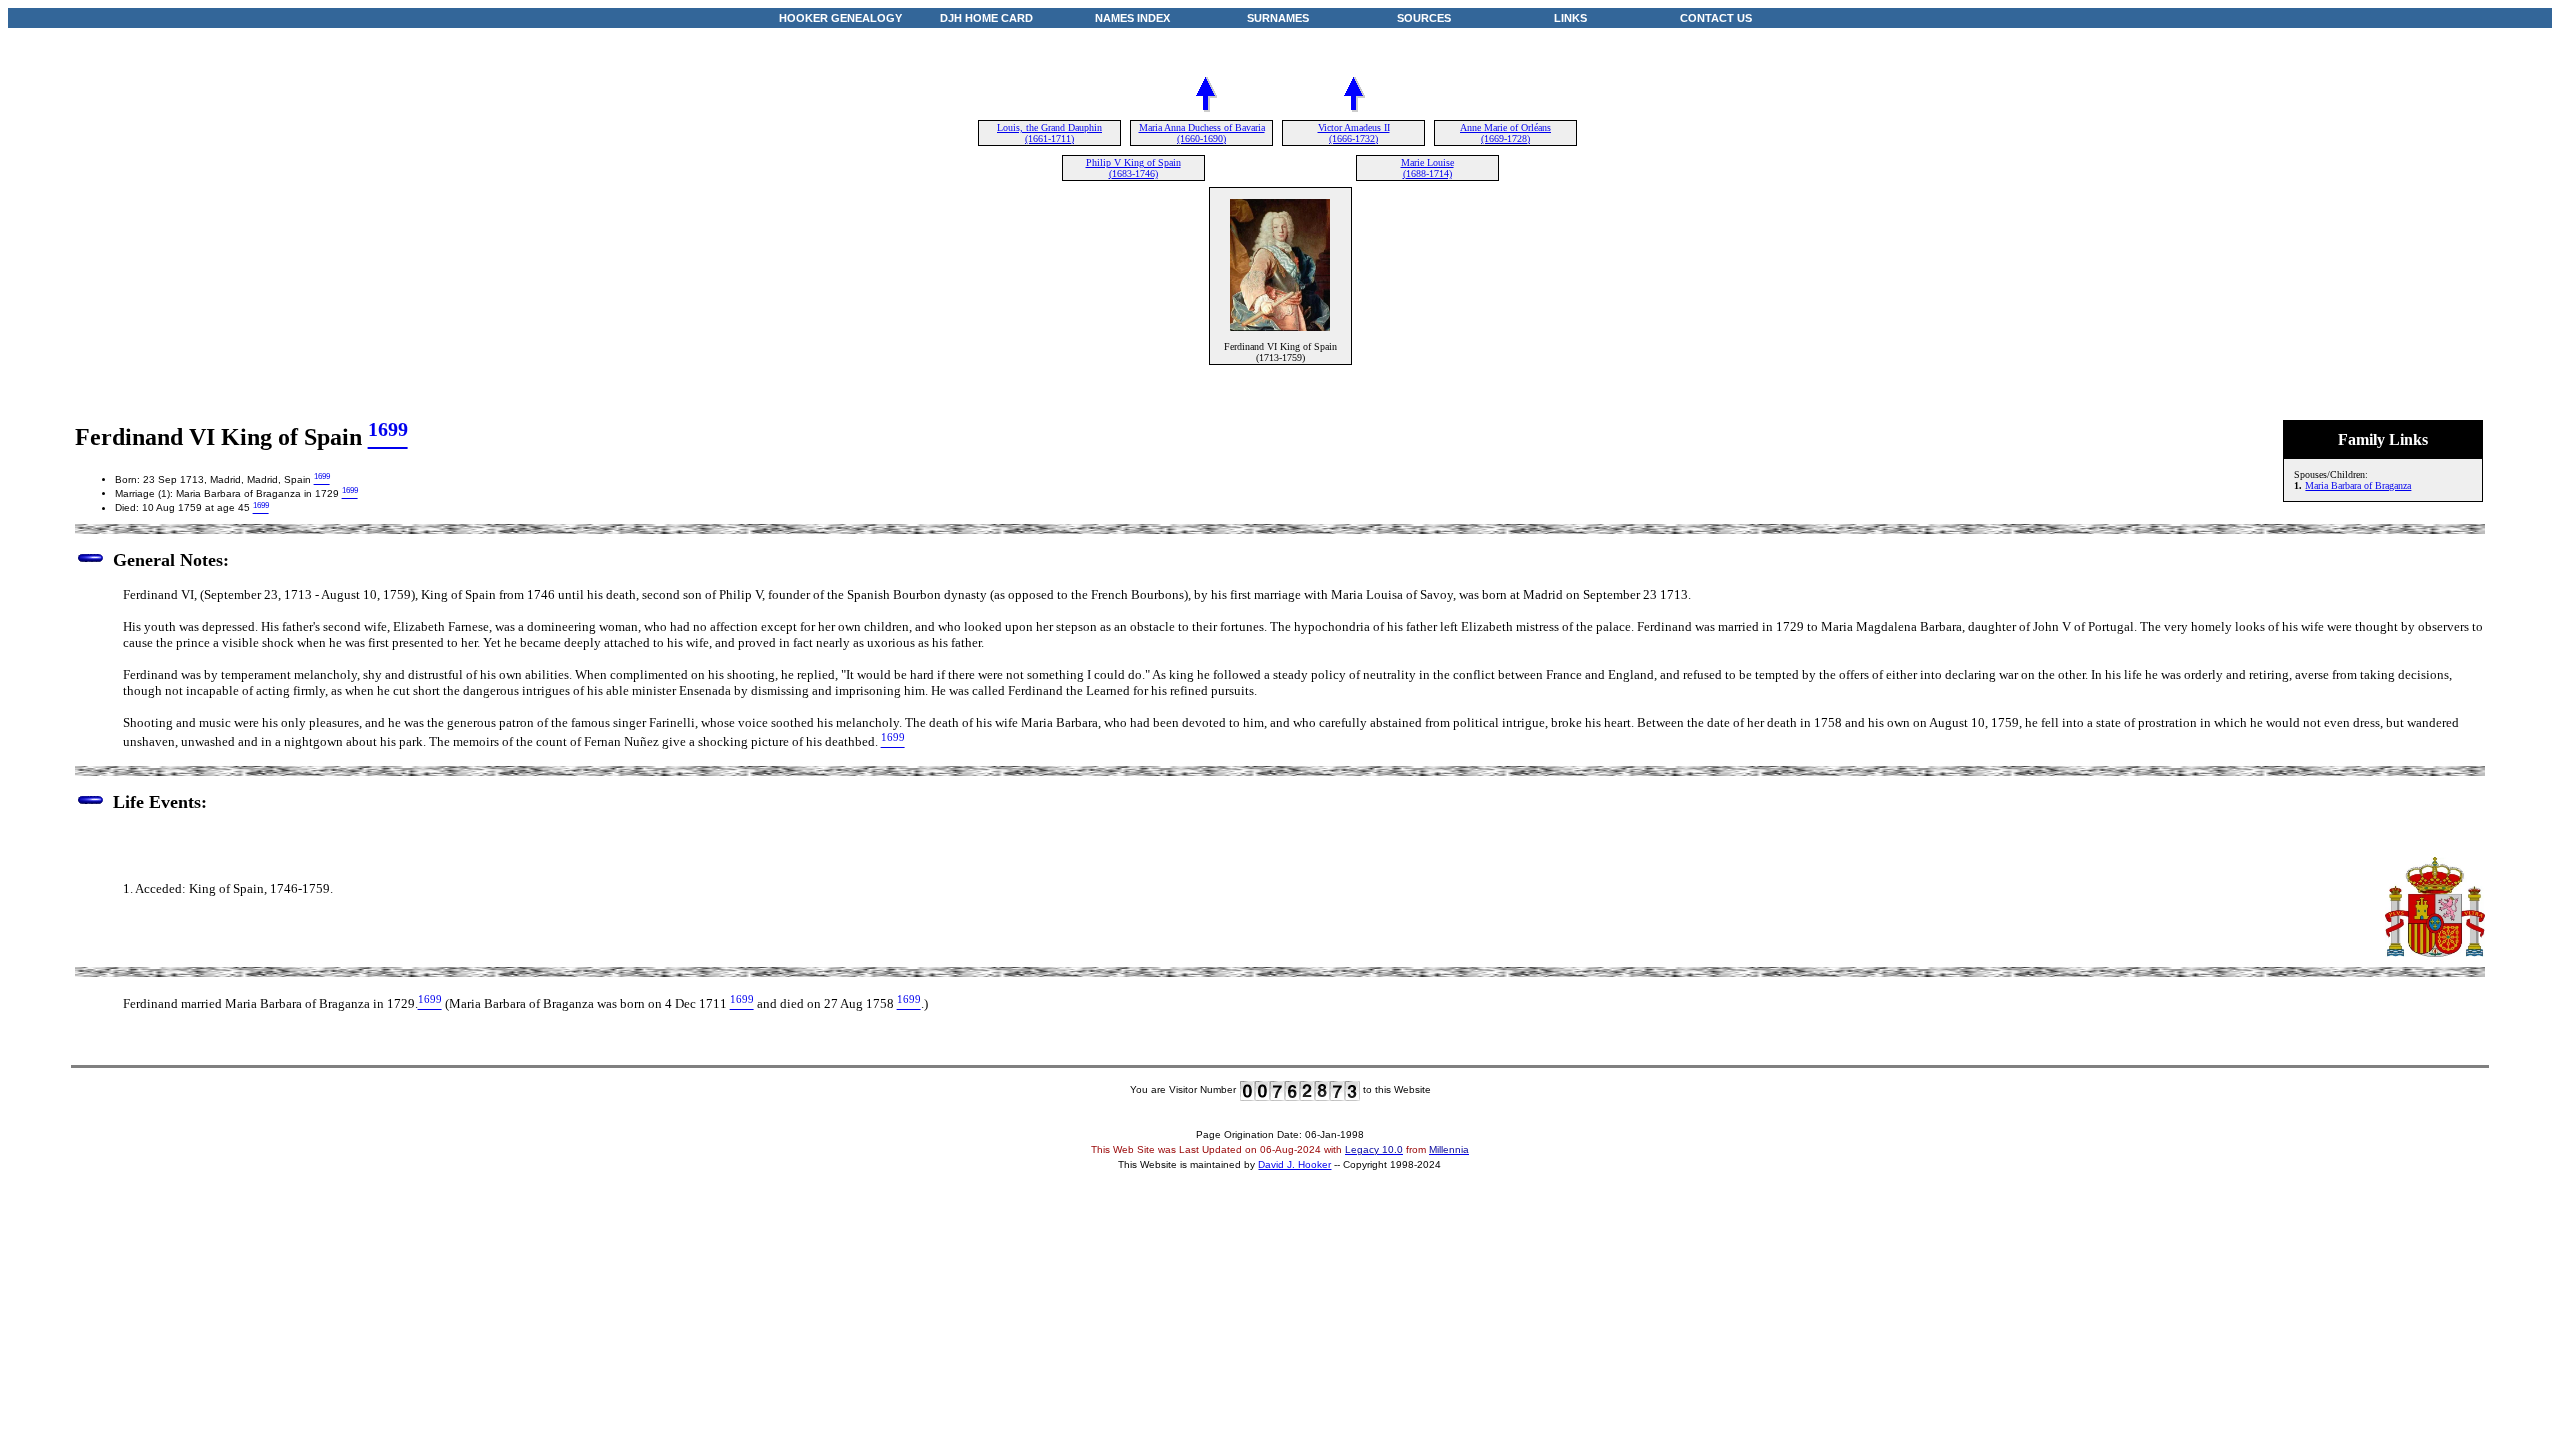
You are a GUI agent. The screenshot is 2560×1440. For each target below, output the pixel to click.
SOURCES (1424, 18)
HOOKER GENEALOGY (840, 18)
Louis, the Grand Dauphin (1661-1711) (1049, 133)
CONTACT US (1716, 18)
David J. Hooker (1294, 1164)
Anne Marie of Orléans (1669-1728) (1505, 133)
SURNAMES (1278, 18)
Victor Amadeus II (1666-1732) (1354, 133)
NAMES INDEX (1132, 18)
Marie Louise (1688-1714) (1427, 168)
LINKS (1570, 18)
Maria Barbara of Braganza (2358, 485)
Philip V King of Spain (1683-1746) (1133, 168)
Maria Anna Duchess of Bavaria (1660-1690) (1202, 133)
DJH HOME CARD (986, 18)
